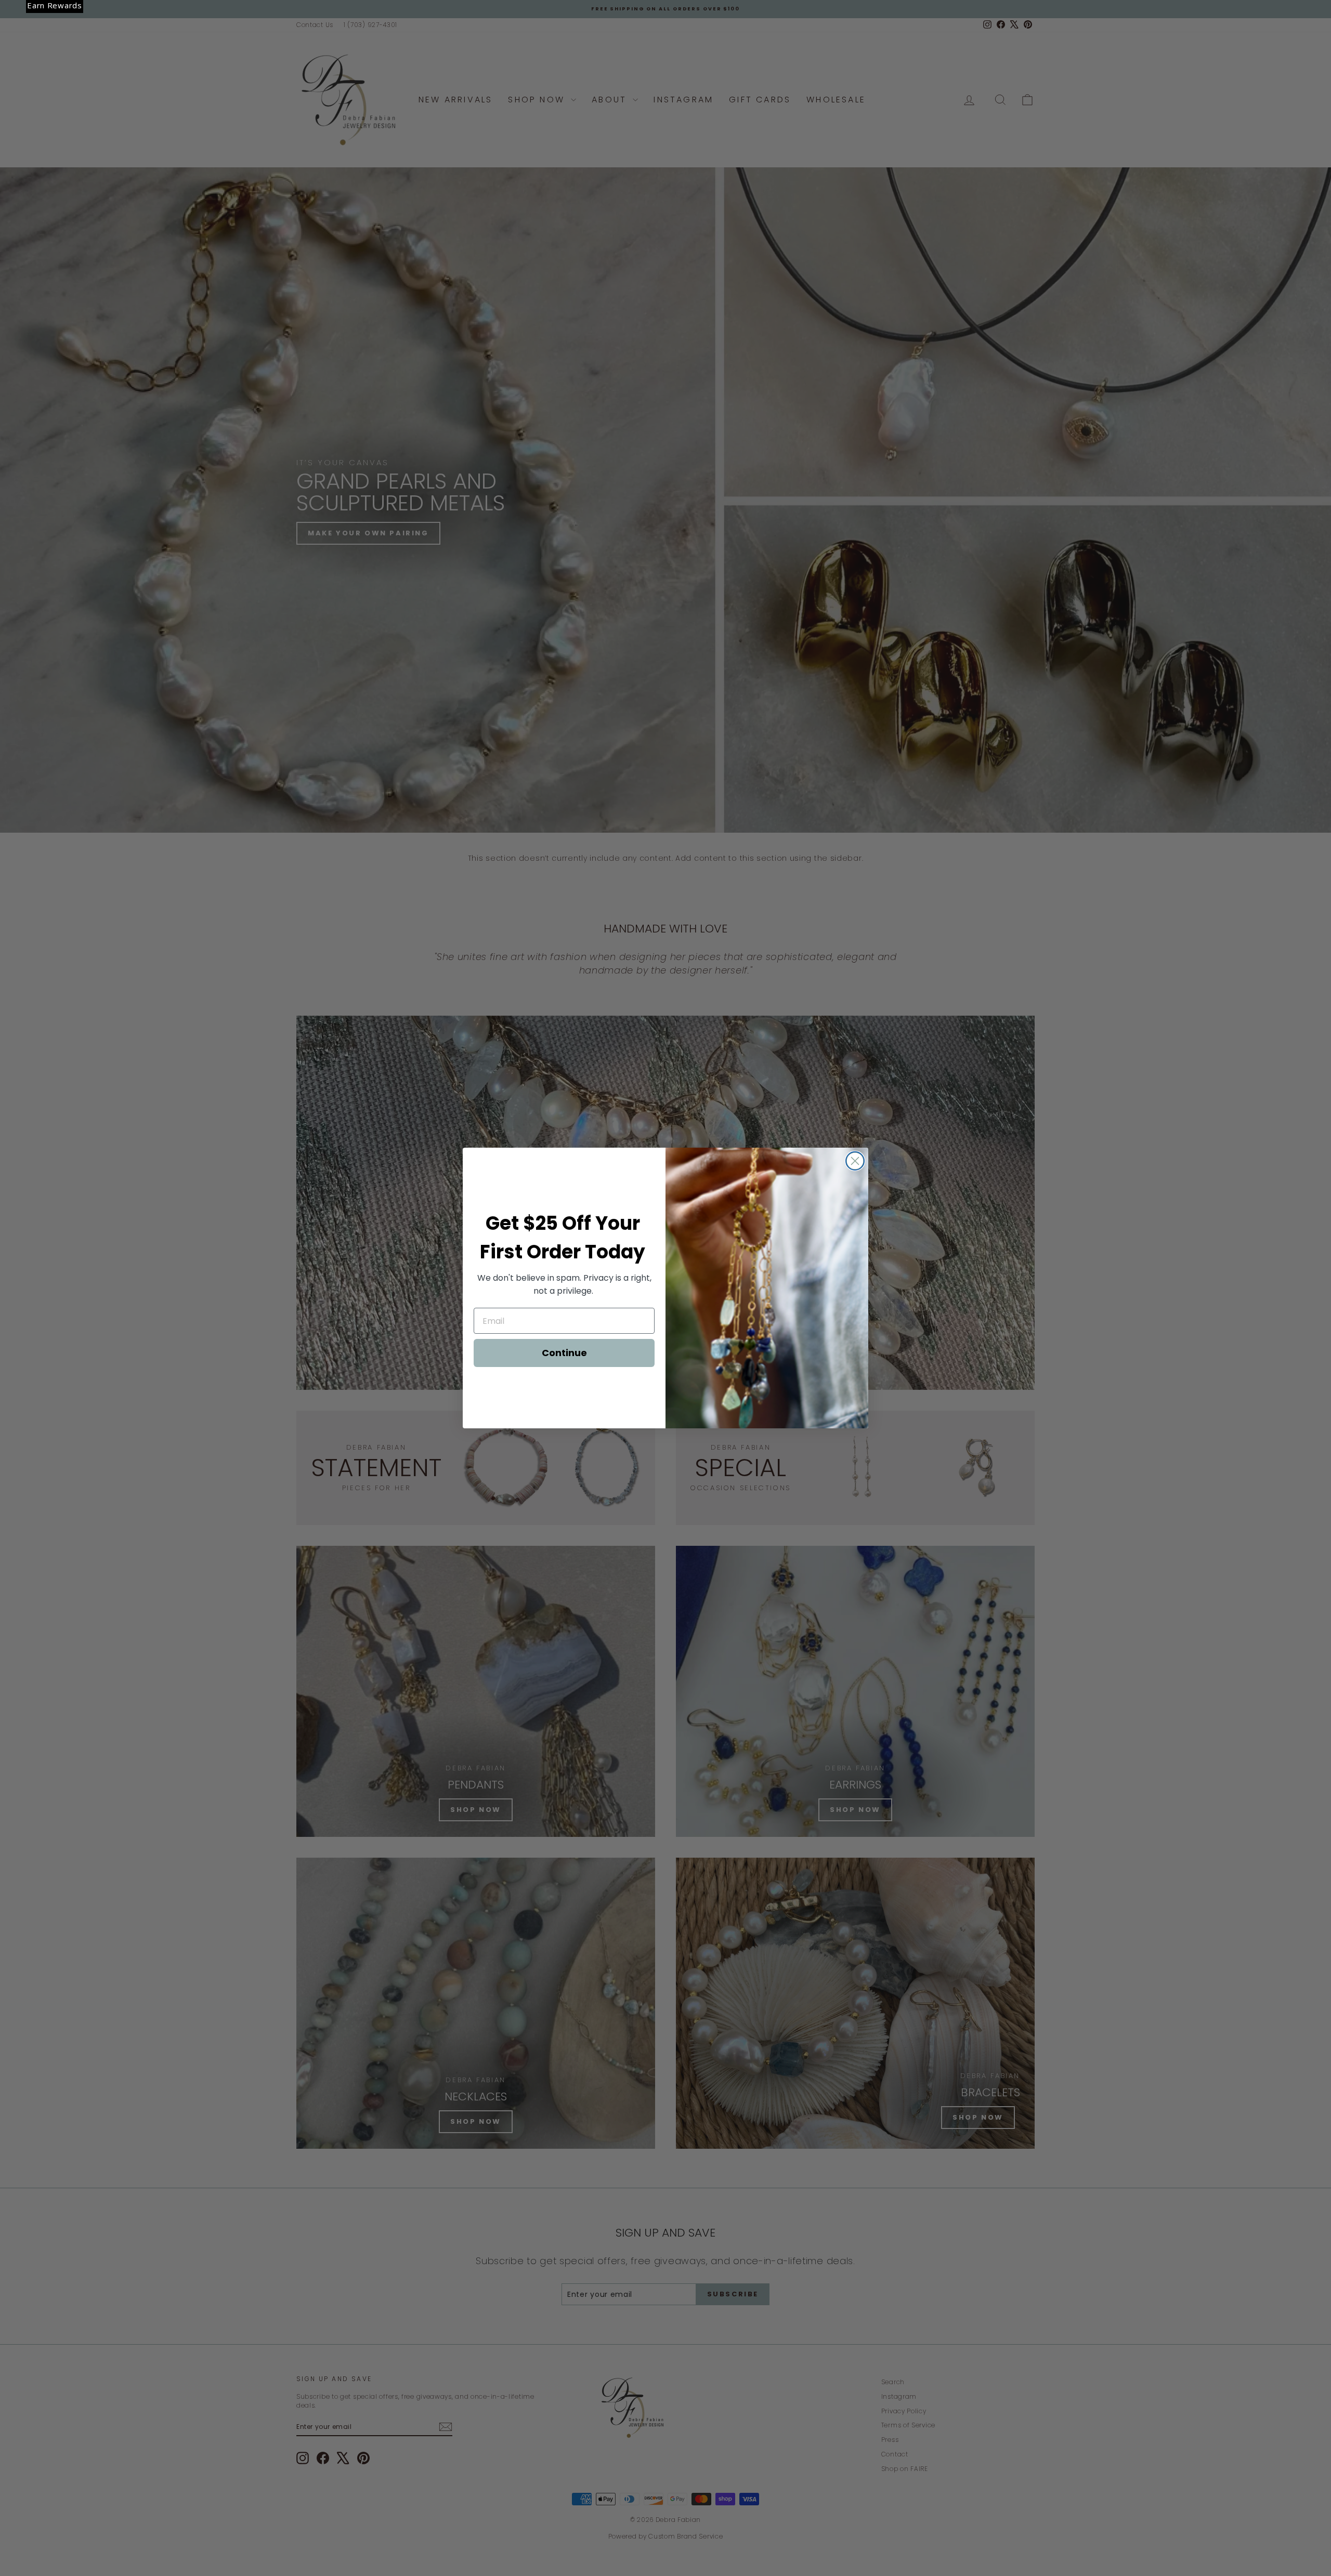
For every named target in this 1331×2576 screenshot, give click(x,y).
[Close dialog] (855, 1161)
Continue (564, 1353)
